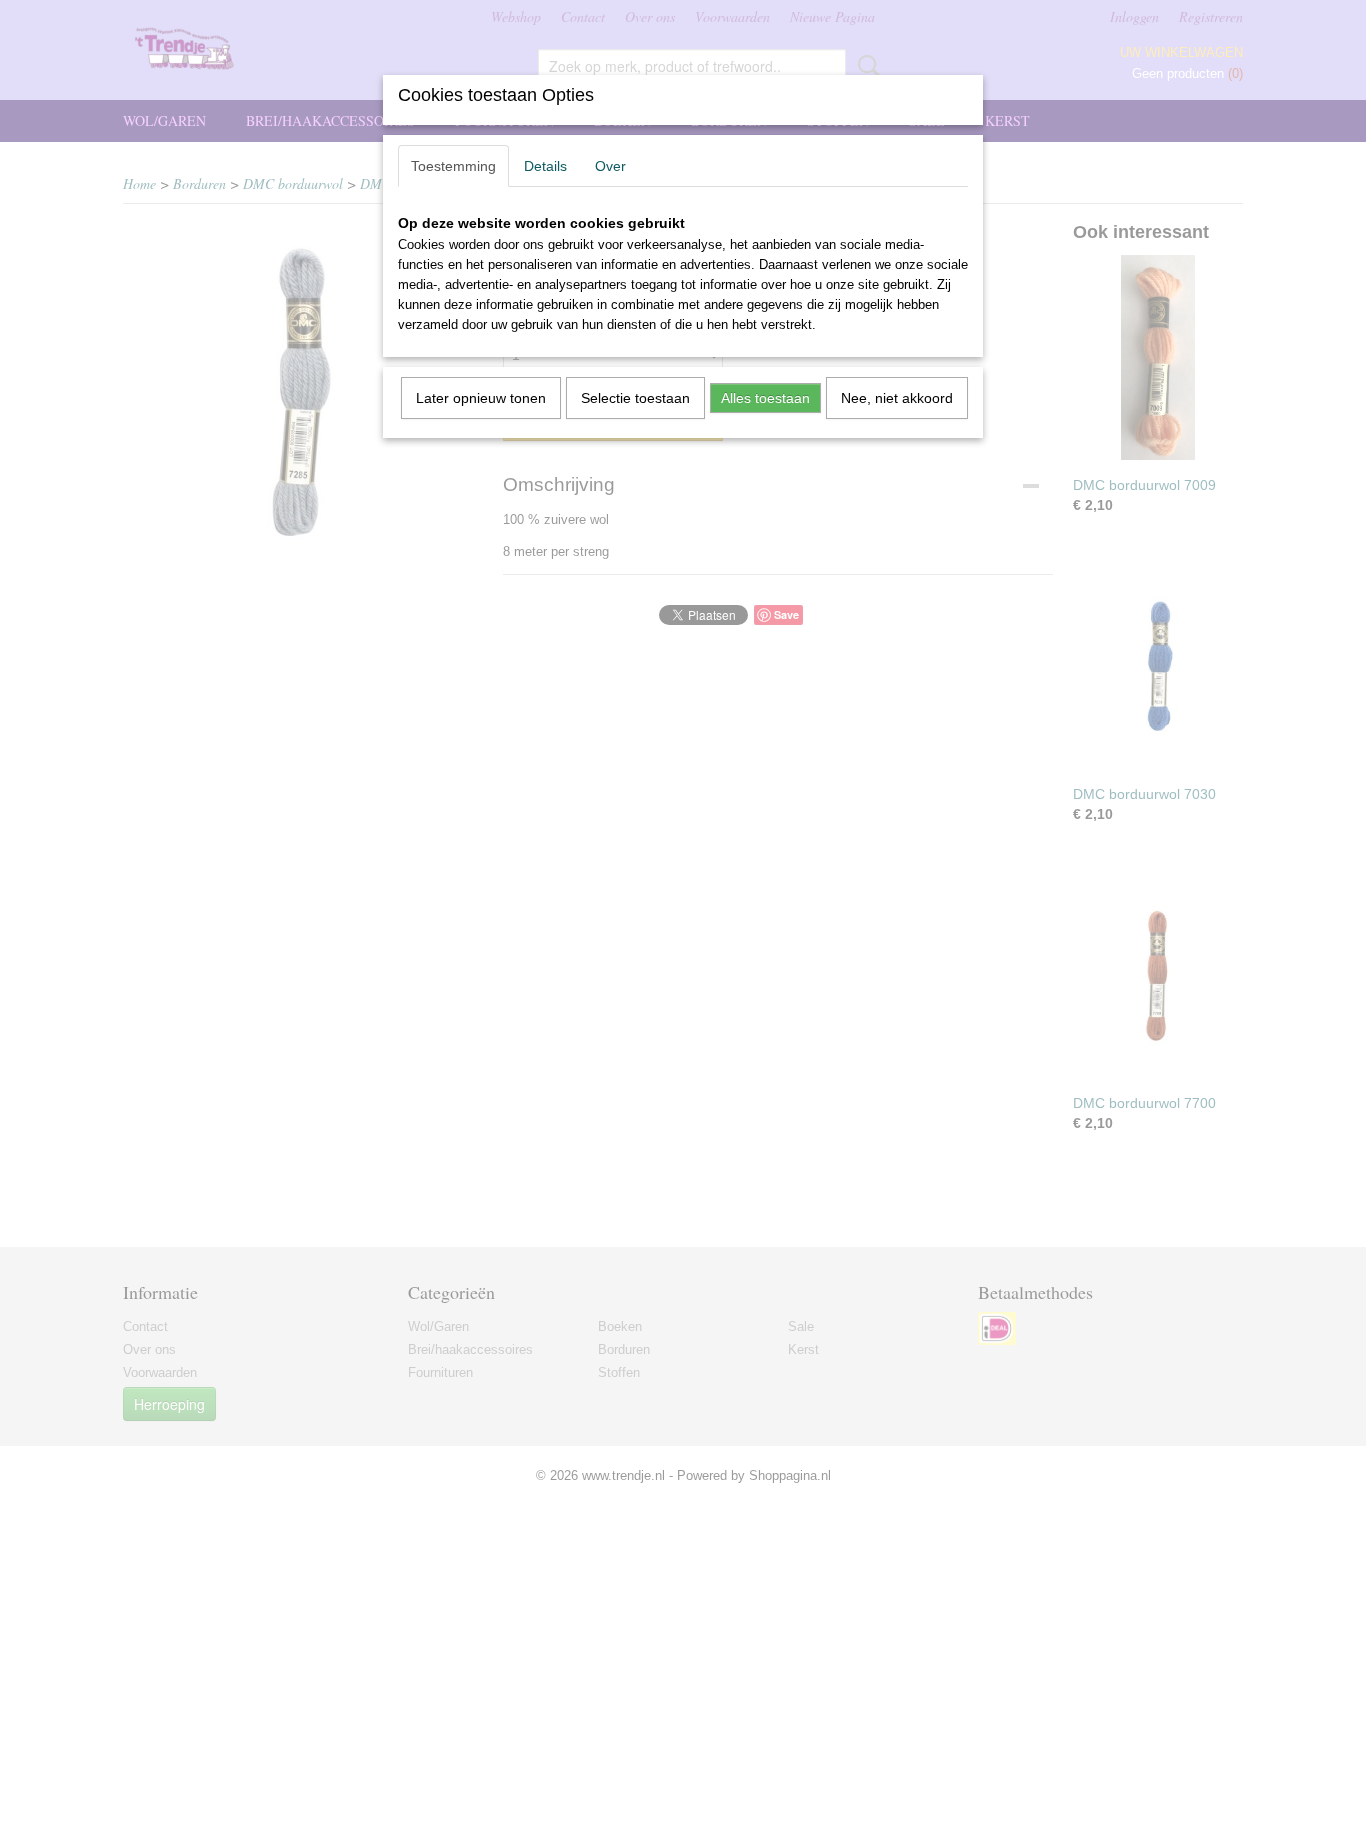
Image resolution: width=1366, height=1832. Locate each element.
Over (610, 166)
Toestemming (453, 166)
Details (545, 166)
